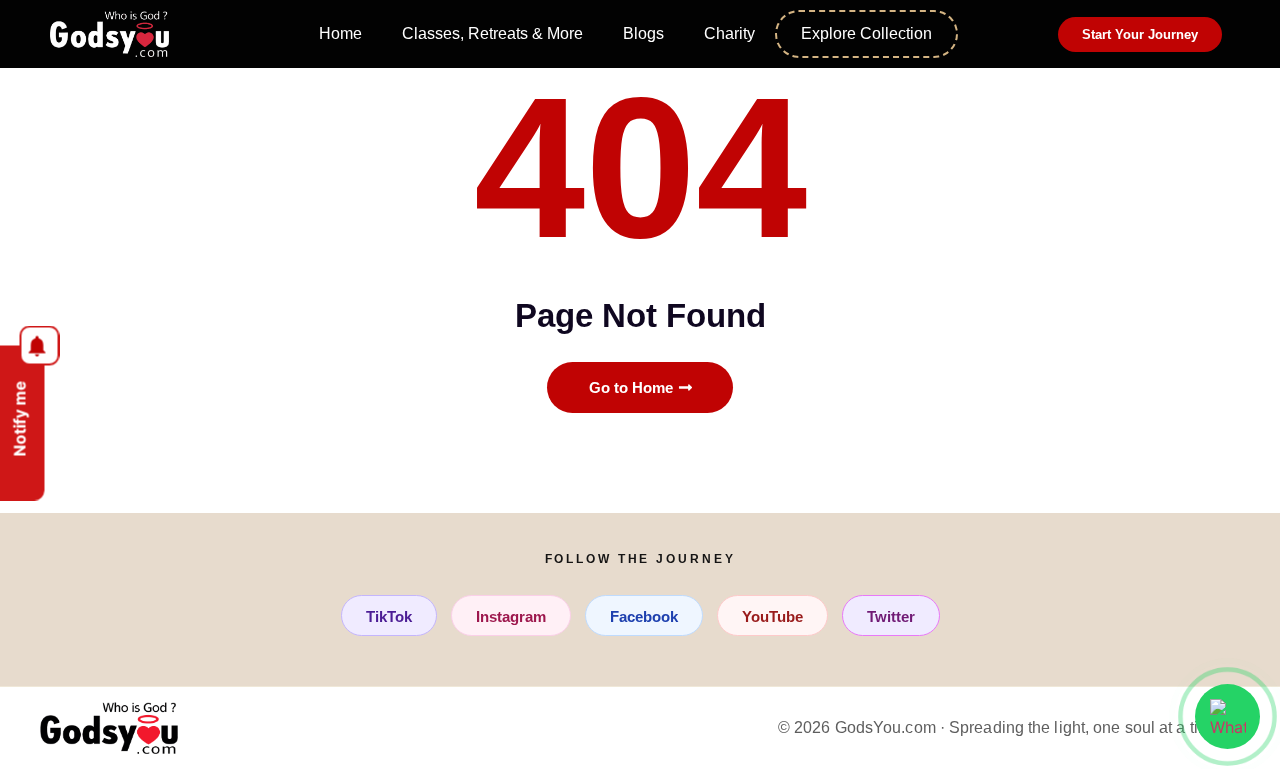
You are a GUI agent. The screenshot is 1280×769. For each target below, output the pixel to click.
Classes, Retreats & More (492, 33)
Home (340, 33)
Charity (729, 33)
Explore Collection (866, 33)
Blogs (643, 33)
